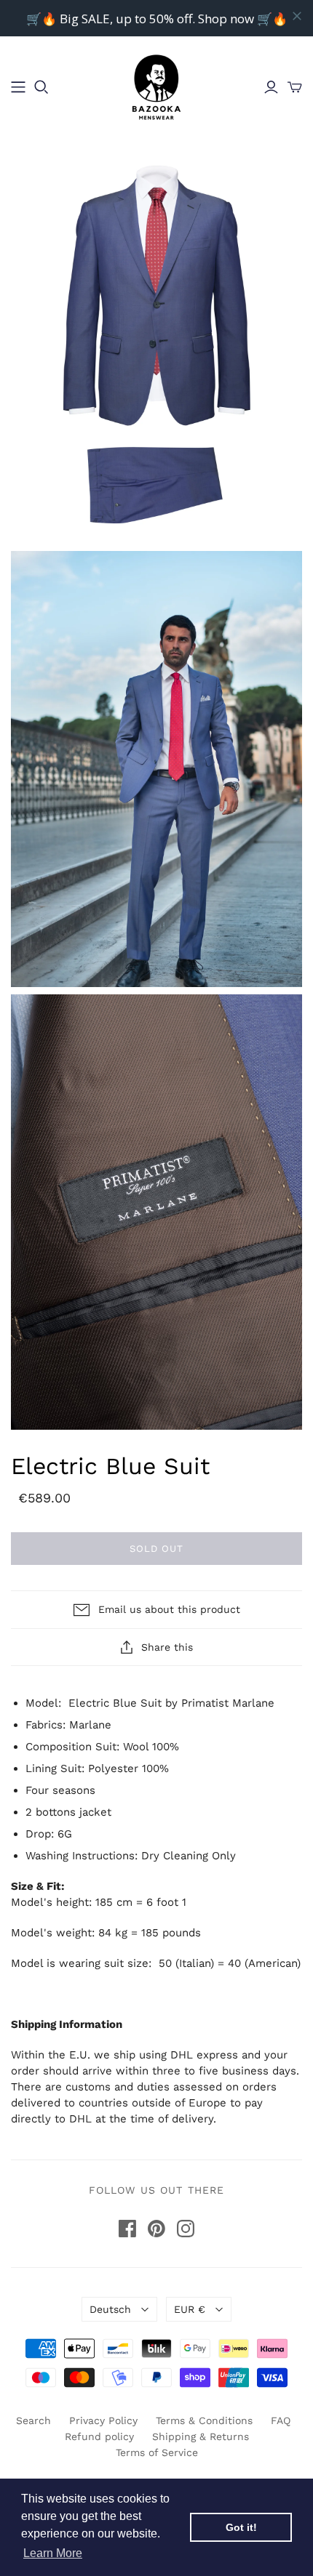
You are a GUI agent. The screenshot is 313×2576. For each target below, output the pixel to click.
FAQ (281, 2420)
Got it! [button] (241, 2527)
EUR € (190, 2309)
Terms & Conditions (204, 2420)
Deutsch (110, 2309)
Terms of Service (157, 2452)
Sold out (156, 1549)
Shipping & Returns (201, 2436)
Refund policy (99, 2436)
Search (33, 2420)
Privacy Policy (103, 2420)
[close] (297, 16)
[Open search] (41, 87)
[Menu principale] (18, 87)
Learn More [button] (53, 2553)
